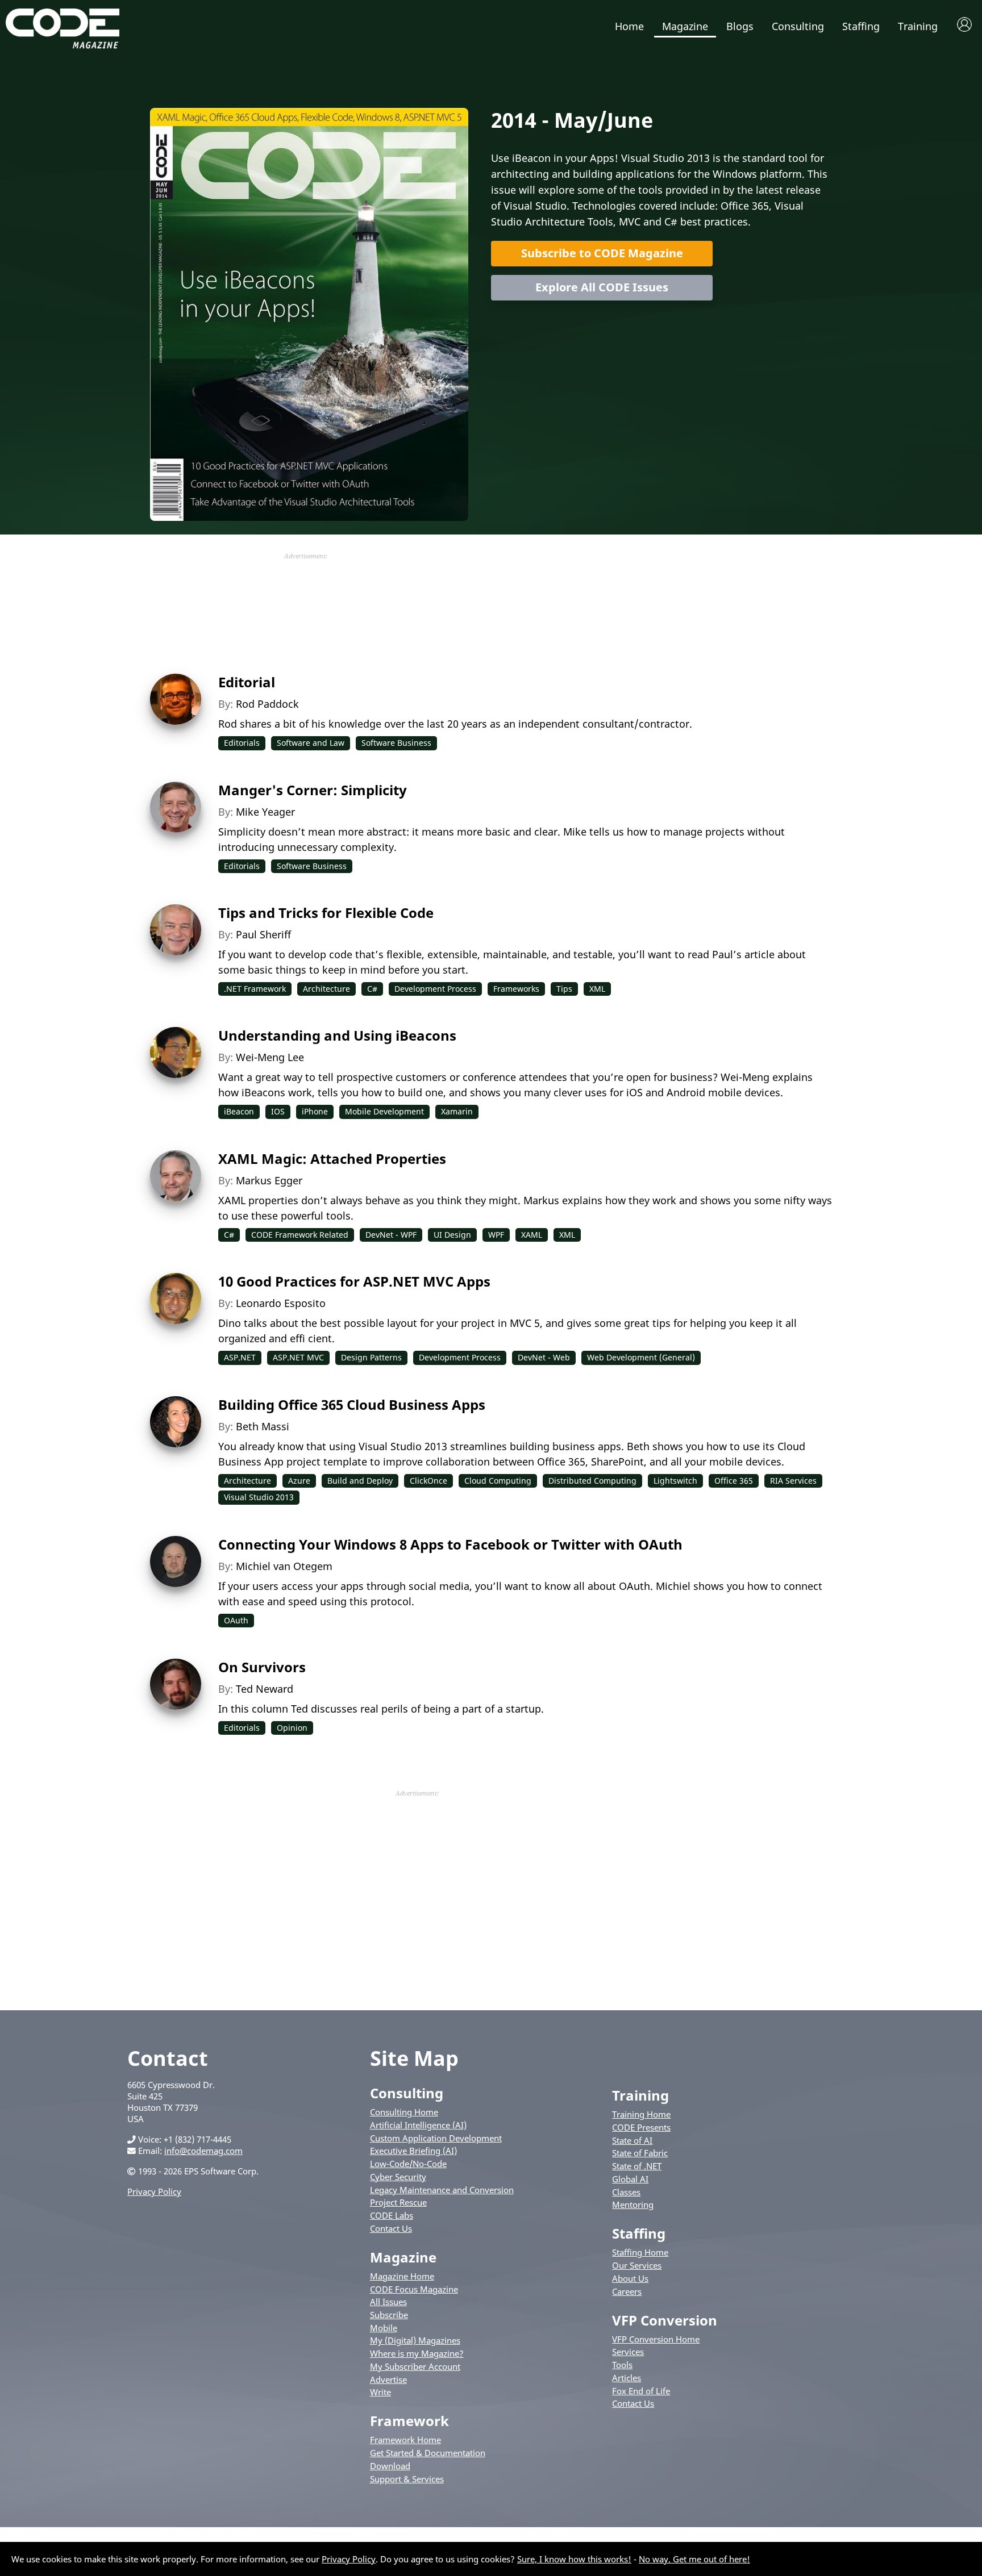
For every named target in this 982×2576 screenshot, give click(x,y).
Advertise (388, 2379)
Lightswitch (675, 1481)
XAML (532, 1235)
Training (918, 26)
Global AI (630, 2179)
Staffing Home (640, 2252)
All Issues (388, 2302)
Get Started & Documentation (428, 2453)
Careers (627, 2291)
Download (390, 2466)
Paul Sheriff (263, 934)
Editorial (247, 682)
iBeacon (239, 1111)
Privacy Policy (154, 2191)
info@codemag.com (203, 2151)
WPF (496, 1235)
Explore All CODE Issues (602, 287)
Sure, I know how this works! (574, 2559)
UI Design (452, 1235)
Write (380, 2392)
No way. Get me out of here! (694, 2559)
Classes (626, 2192)
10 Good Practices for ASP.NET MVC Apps (354, 1281)
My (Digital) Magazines (415, 2340)
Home (629, 26)
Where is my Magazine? (417, 2353)
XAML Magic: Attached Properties (332, 1158)
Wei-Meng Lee (270, 1057)
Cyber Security (398, 2177)
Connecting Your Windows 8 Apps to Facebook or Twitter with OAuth (450, 1544)
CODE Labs (392, 2215)
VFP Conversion (665, 2320)
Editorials (242, 743)
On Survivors (262, 1667)
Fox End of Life (641, 2391)
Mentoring (633, 2205)
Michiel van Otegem (284, 1566)
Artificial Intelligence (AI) (418, 2125)
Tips (564, 989)
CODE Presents (641, 2127)
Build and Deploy (360, 1481)
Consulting (798, 26)
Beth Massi (263, 1426)
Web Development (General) (641, 1357)
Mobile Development (384, 1111)
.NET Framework (255, 989)
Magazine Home (402, 2276)
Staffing (861, 26)
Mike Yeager (265, 812)
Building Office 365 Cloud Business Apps (352, 1404)
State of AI (632, 2140)
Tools (622, 2365)
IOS (278, 1111)
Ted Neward (265, 1689)
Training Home (641, 2114)
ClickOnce (428, 1481)
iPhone (315, 1111)
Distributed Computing (592, 1481)
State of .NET (637, 2166)
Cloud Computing (498, 1481)
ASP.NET (240, 1357)
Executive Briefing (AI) (413, 2151)
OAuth (236, 1620)
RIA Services (793, 1481)
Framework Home (405, 2440)
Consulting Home (404, 2112)
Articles (627, 2378)
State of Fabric (640, 2153)
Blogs (740, 26)
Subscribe (389, 2315)
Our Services (637, 2265)
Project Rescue (398, 2202)
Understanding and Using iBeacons (337, 1035)
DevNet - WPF (391, 1235)
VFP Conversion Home (656, 2339)
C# (372, 989)
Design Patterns (371, 1357)
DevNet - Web (544, 1357)
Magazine (685, 26)
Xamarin (457, 1111)
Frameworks (516, 989)
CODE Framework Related (300, 1235)
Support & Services (407, 2479)
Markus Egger (269, 1180)
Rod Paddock (267, 704)
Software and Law (311, 743)
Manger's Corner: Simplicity (313, 790)
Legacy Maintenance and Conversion (442, 2190)
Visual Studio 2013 (259, 1497)
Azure (299, 1481)
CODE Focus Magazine (414, 2289)
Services (628, 2352)
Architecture (326, 989)
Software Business (396, 743)
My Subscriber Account (415, 2366)
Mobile (384, 2328)
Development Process (435, 989)
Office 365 (734, 1481)
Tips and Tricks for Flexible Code (326, 913)
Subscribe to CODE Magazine (602, 253)
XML (597, 989)
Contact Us (391, 2228)
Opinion (292, 1728)
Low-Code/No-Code (408, 2164)
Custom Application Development (436, 2138)
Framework (409, 2421)
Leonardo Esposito (281, 1303)
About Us (630, 2278)
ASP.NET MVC (298, 1357)
